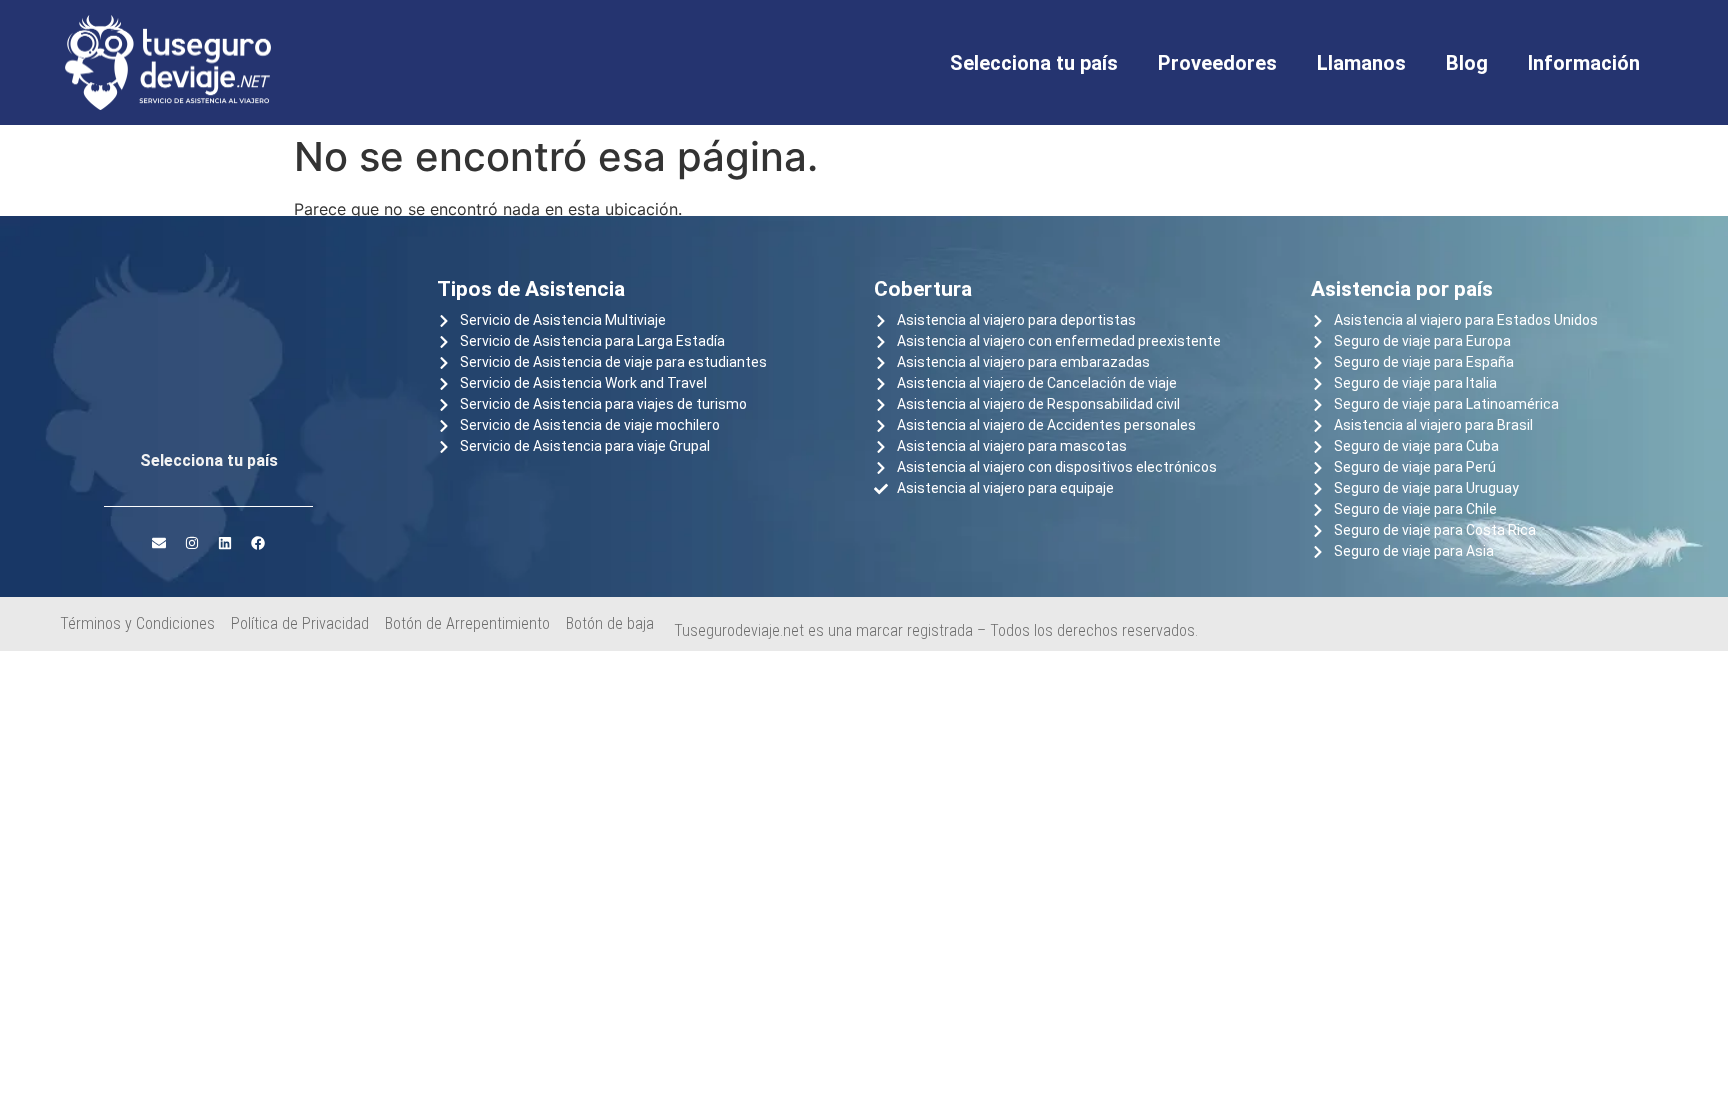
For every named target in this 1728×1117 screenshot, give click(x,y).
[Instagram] (192, 543)
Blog (1467, 63)
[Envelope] (159, 543)
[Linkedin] (225, 543)
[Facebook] (258, 543)
